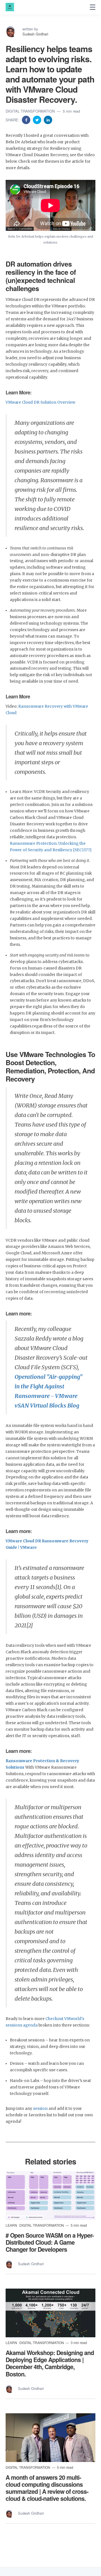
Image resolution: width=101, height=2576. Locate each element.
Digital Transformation (31, 111)
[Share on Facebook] (27, 119)
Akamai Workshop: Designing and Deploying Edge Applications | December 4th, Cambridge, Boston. (50, 2363)
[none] (93, 7)
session (41, 2109)
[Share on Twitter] (38, 119)
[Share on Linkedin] (48, 119)
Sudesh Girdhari (35, 34)
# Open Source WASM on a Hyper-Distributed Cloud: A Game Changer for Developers (50, 2242)
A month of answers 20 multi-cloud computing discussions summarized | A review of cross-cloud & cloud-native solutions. (47, 2488)
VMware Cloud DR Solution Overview (40, 402)
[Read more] (50, 2196)
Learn (12, 2225)
